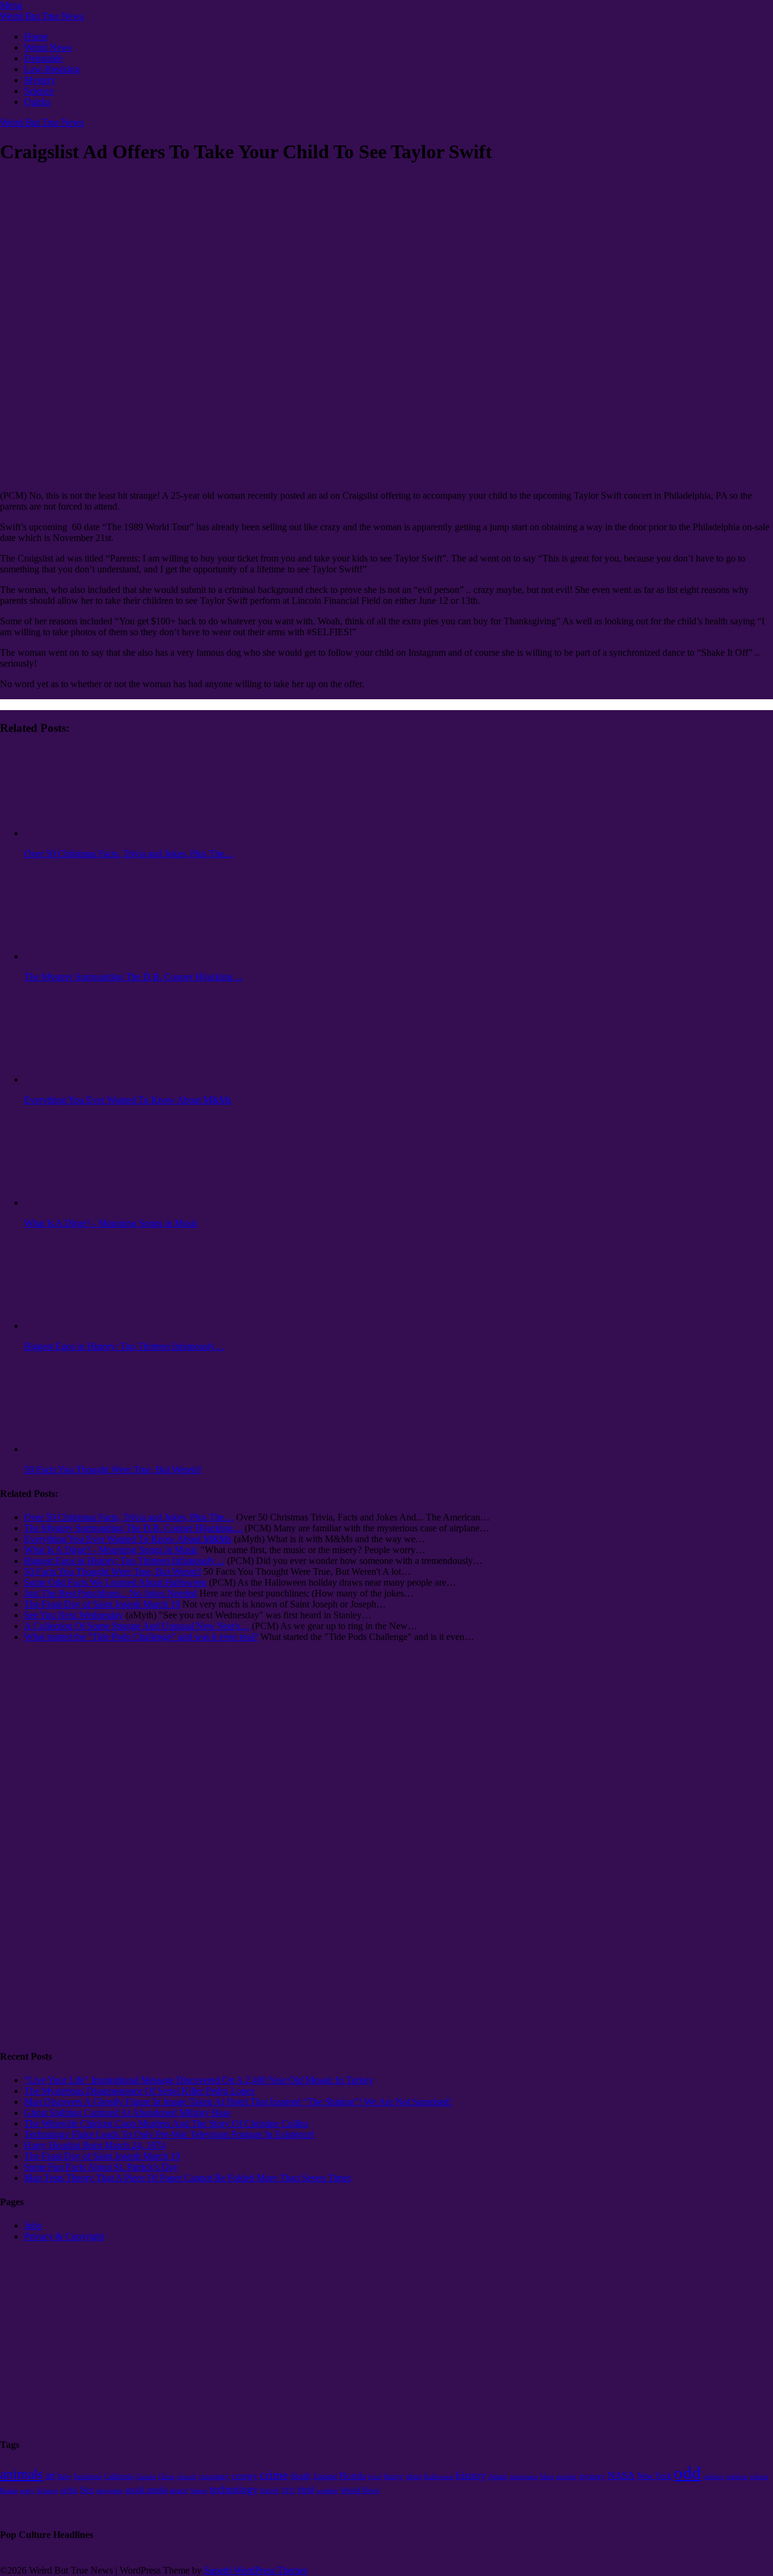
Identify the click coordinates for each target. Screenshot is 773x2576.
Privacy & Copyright (64, 2236)
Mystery (40, 80)
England (325, 2476)
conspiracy (214, 2476)
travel (270, 2490)
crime (274, 2475)
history (471, 2475)
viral (306, 2489)
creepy (245, 2476)
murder (566, 2477)
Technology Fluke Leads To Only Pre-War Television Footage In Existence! (169, 2134)
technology (234, 2489)
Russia (9, 2491)
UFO (288, 2491)
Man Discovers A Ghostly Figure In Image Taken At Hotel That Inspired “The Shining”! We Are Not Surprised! (238, 2102)
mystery (592, 2476)
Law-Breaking (52, 69)
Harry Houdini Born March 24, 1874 (95, 2145)
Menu (11, 5)
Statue (199, 2490)
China (166, 2476)
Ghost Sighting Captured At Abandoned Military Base (127, 2113)
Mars (547, 2476)
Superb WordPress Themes (256, 2570)
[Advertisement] (48, 1855)
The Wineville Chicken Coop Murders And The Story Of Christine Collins (166, 2123)
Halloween (439, 2477)
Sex (87, 2490)
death (301, 2475)
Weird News (48, 47)
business (88, 2476)
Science (39, 91)
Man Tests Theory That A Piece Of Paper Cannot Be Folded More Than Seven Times (188, 2178)
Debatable (43, 58)
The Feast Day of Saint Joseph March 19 (102, 2156)
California (119, 2476)
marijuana (524, 2476)
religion (737, 2477)
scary (27, 2490)
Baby (65, 2477)
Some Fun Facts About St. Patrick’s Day (101, 2167)
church (187, 2476)
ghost (414, 2476)
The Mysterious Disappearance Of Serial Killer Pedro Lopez (140, 2091)
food (375, 2477)
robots (759, 2477)
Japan (498, 2476)
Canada (146, 2477)
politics (714, 2476)
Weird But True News (42, 16)
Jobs (33, 2225)
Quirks (37, 102)
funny (394, 2476)
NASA (621, 2475)
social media (146, 2490)
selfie (69, 2490)
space (179, 2490)
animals (21, 2474)
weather (327, 2491)
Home (36, 37)
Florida (353, 2476)
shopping (110, 2491)
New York (654, 2476)
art (50, 2475)
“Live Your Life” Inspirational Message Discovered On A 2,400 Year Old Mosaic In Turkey (199, 2080)
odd (688, 2473)
